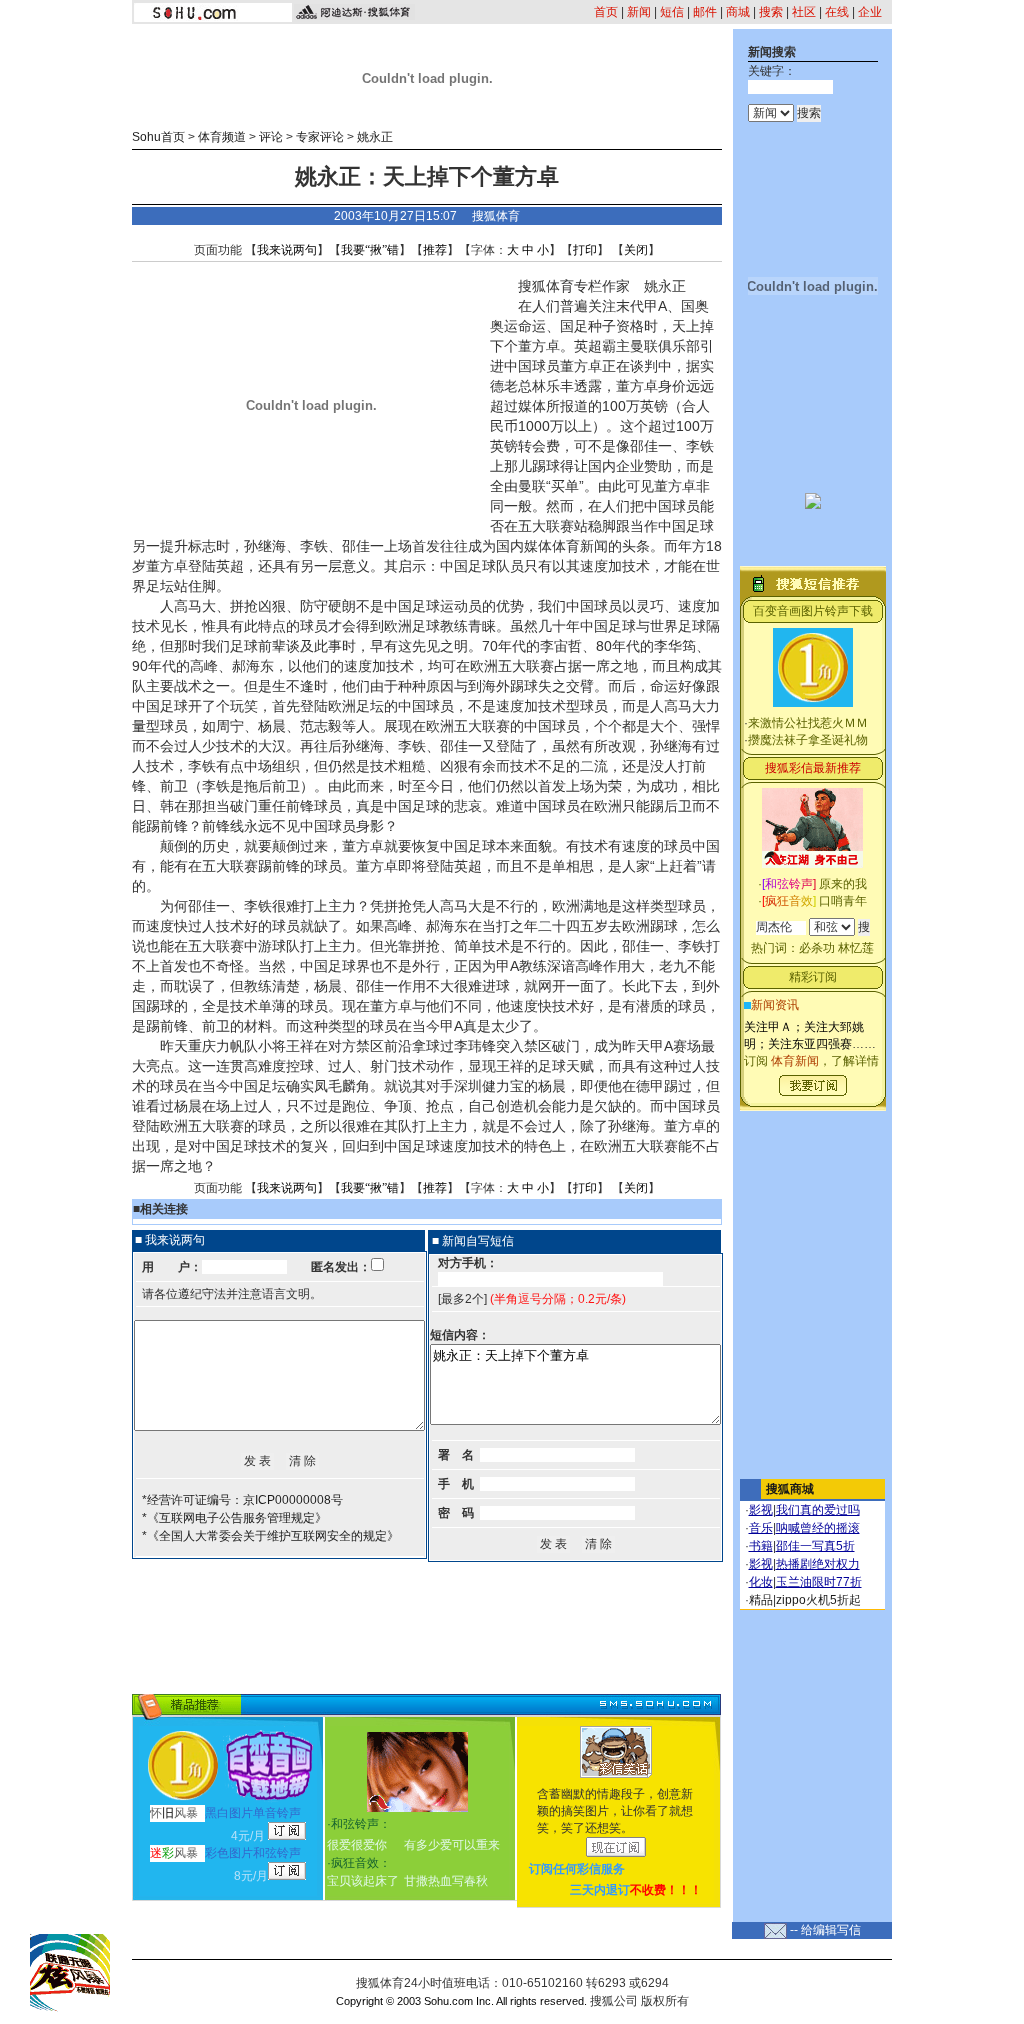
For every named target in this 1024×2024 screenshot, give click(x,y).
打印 (585, 250)
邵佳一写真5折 (815, 1546)
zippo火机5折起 (818, 1600)
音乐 (761, 1528)
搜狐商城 (790, 1489)
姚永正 (375, 137)
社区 (804, 12)
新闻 (639, 12)
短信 (672, 12)
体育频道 (222, 137)
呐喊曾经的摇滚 (818, 1528)
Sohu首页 (158, 137)
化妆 (761, 1582)
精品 (761, 1600)
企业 (870, 12)
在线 (837, 12)
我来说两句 (287, 250)
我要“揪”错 (370, 250)
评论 (271, 137)
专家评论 (320, 137)
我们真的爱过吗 (818, 1510)
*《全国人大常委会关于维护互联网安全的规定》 (270, 1536)
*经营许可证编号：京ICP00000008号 (242, 1500)
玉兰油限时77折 (819, 1582)
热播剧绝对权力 (818, 1564)
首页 (606, 12)
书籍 (761, 1546)
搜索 (771, 12)
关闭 (636, 250)
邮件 (705, 12)
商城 (738, 12)
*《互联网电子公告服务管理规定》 (234, 1518)
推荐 (435, 250)
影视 (761, 1510)
